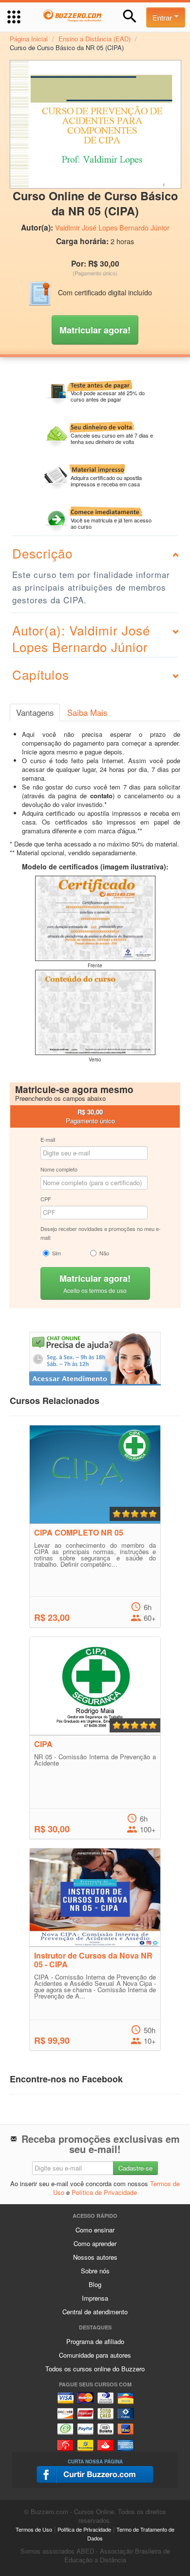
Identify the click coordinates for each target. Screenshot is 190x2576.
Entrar (163, 17)
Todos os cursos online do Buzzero (95, 2369)
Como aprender (95, 2243)
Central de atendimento (95, 2312)
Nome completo (59, 1169)
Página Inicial (29, 39)
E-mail (48, 1139)
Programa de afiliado (95, 2341)
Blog (95, 2284)
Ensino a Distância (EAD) (95, 39)
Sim (57, 1253)
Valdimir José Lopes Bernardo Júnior (112, 228)
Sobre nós (95, 2271)
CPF (46, 1199)
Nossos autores (95, 2257)
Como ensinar (95, 2230)
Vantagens (35, 712)
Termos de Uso (34, 2529)
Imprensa (95, 2298)
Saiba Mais (87, 712)
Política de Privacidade (104, 2192)
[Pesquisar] (130, 16)
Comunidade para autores (95, 2355)
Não (104, 1253)
